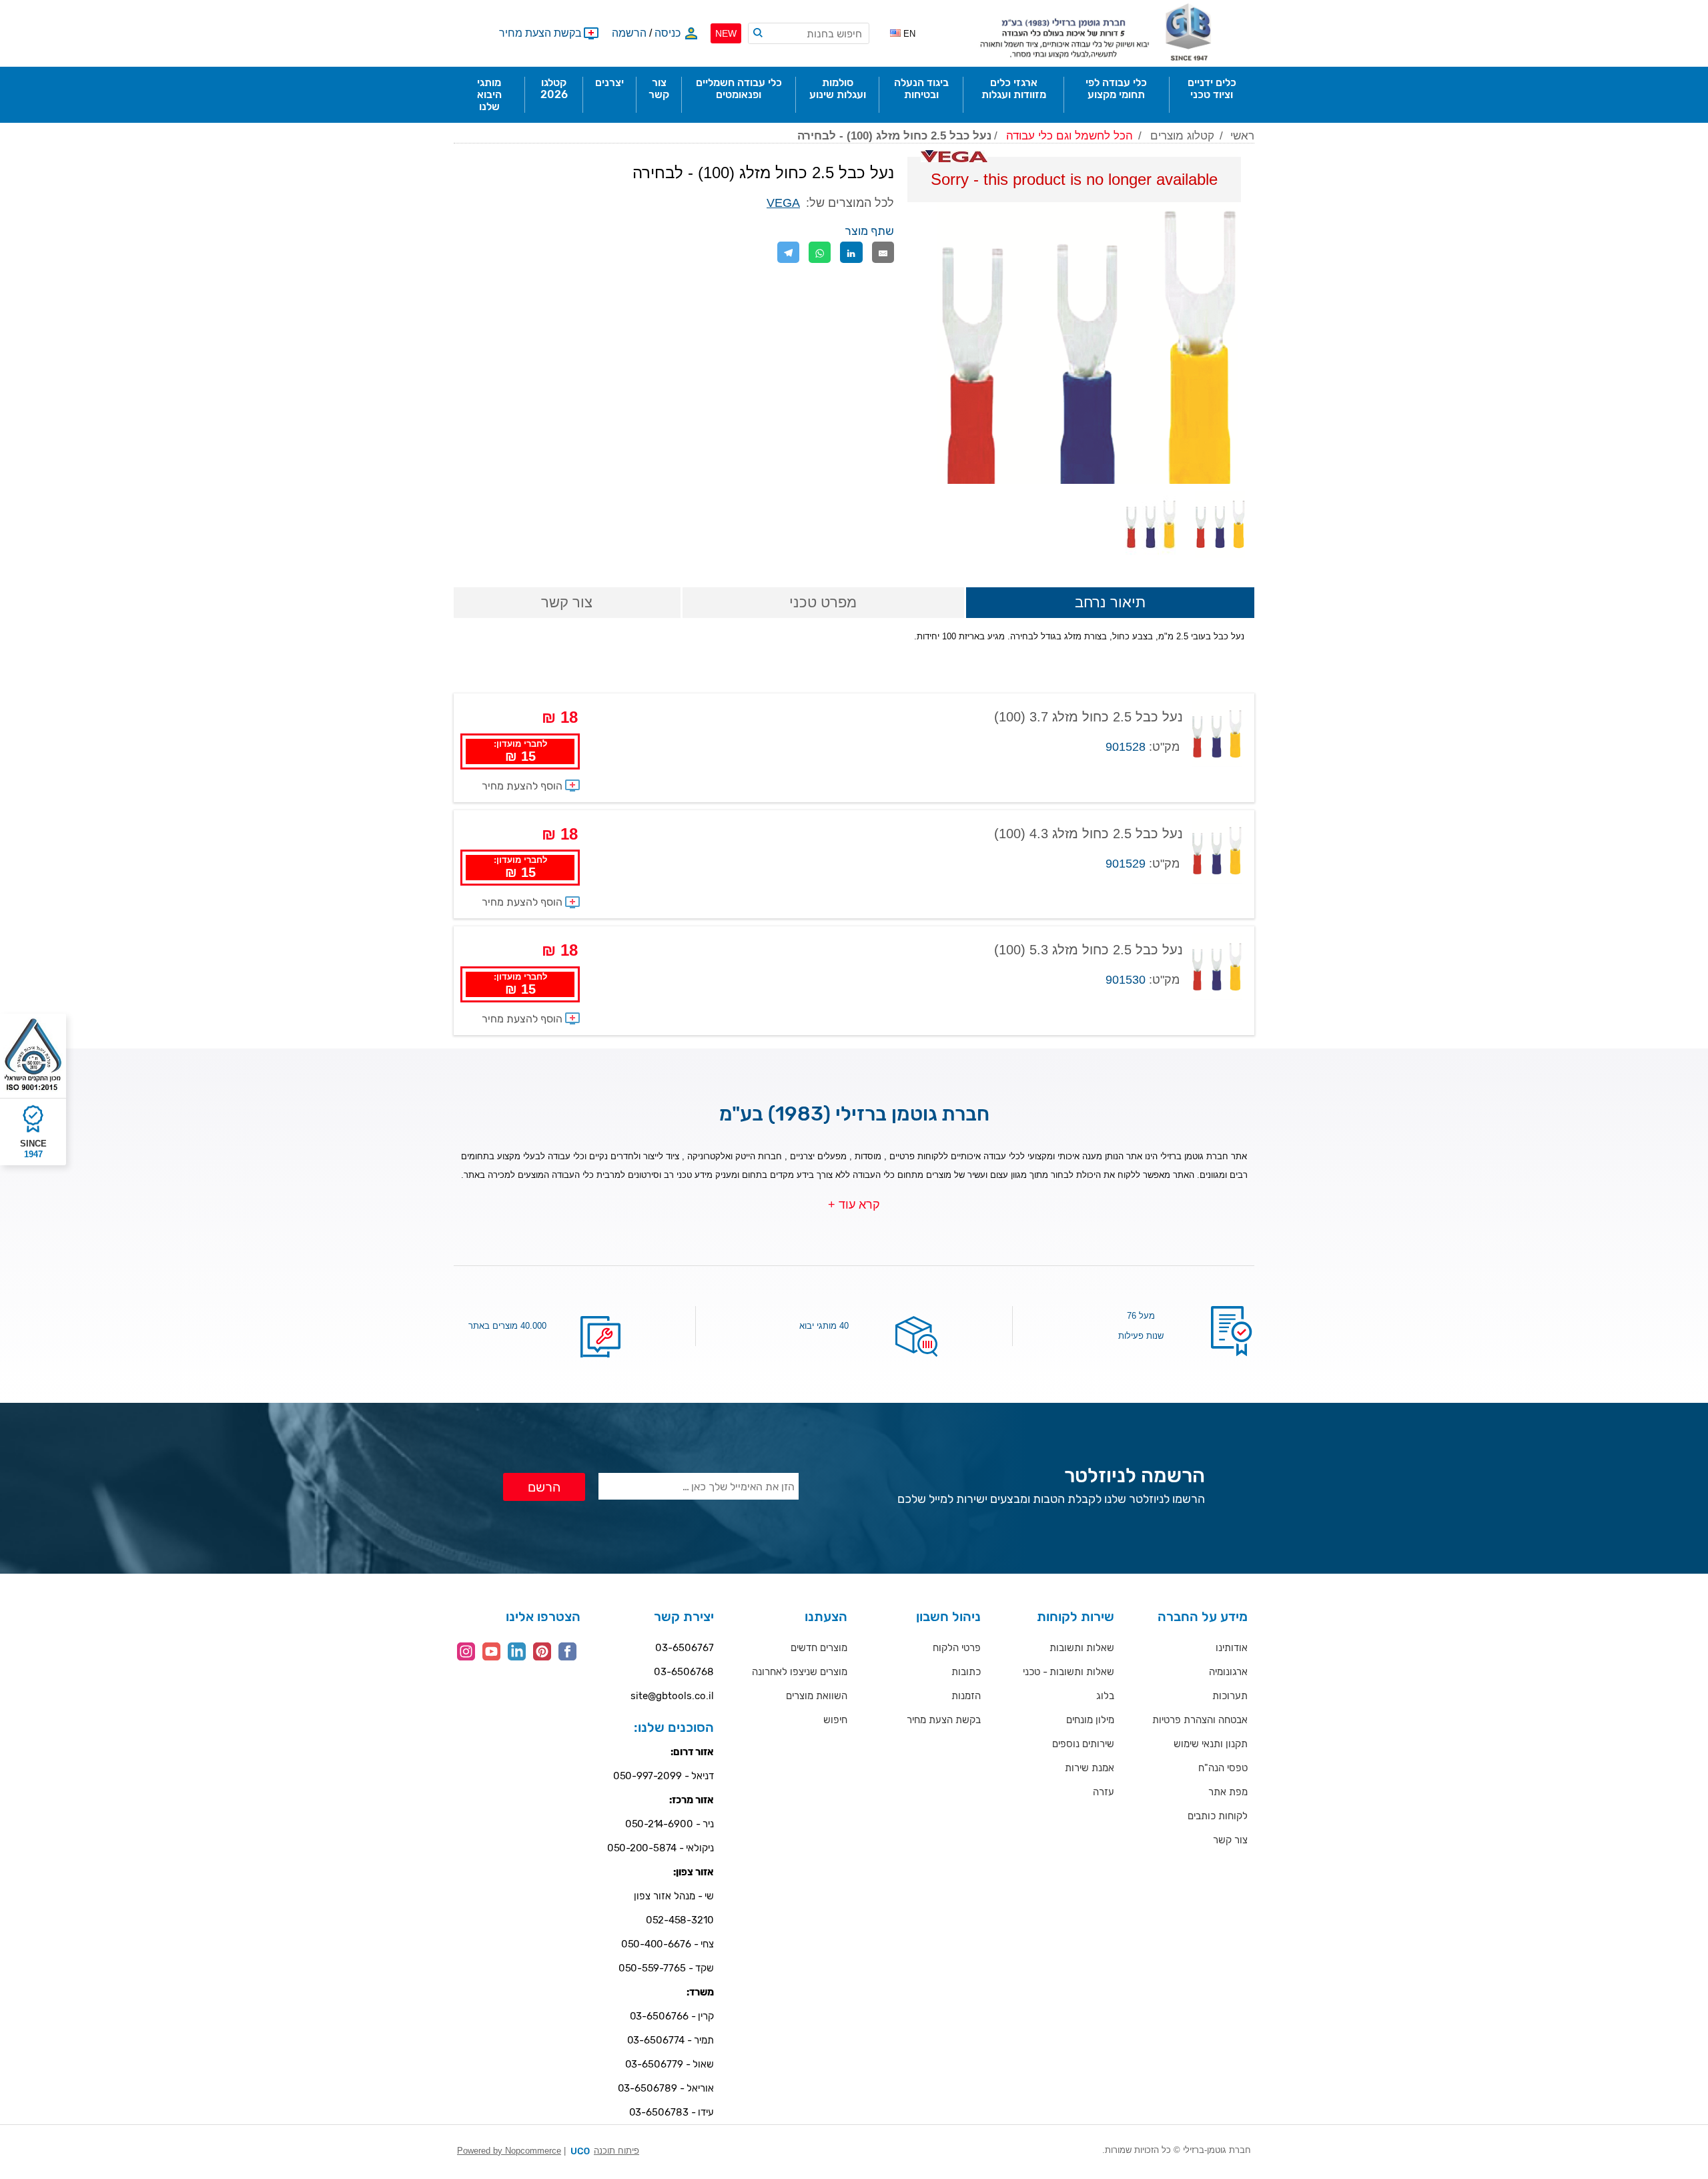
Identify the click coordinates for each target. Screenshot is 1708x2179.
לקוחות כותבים (1218, 1816)
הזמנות (966, 1696)
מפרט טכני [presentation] (823, 602)
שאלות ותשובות (1082, 1648)
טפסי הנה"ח (1223, 1768)
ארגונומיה (1228, 1672)
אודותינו (1232, 1648)
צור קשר (1230, 1840)
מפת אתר (1228, 1792)
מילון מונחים (1090, 1720)
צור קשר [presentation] (567, 602)
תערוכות (1230, 1696)
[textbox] (809, 33)
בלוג (1105, 1696)
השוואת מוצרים (817, 1696)
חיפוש (835, 1720)
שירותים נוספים (1083, 1744)
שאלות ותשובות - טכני (1069, 1672)
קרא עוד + (854, 1205)
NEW (726, 33)
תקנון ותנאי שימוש (1211, 1744)
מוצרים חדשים (819, 1648)
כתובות (966, 1672)
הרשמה (629, 33)
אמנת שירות (1090, 1768)
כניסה (668, 33)
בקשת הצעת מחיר (944, 1720)
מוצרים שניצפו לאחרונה (800, 1672)
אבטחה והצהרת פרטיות (1200, 1720)
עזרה (1104, 1792)
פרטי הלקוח (957, 1648)
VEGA (783, 203)
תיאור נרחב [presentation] (1110, 602)
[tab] (1110, 604)
